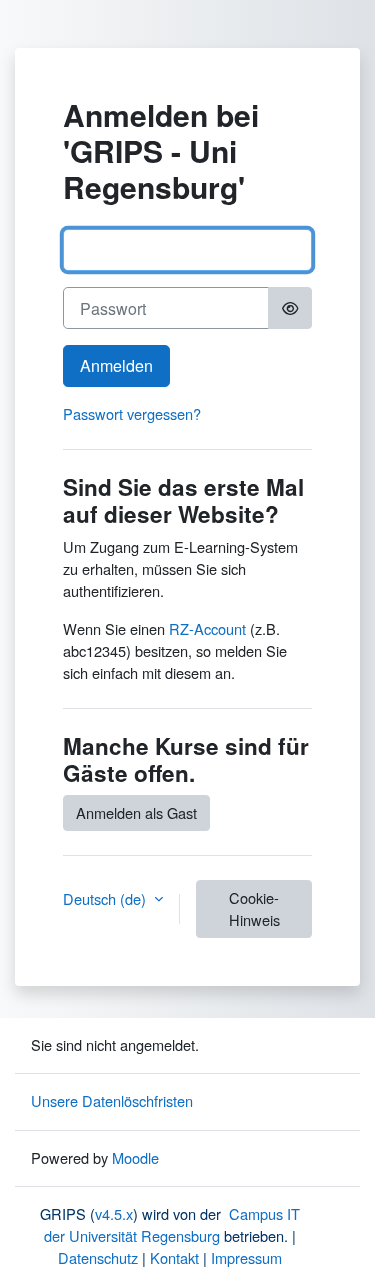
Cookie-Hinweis (254, 908)
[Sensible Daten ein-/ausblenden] (290, 308)
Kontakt (174, 1257)
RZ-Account (207, 628)
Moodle (135, 1157)
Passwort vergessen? (132, 413)
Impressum (246, 1257)
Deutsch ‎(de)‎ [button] (106, 898)
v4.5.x (114, 1213)
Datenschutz (98, 1257)
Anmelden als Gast (136, 812)
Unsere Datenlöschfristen (112, 1100)
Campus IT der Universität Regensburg (172, 1224)
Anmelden (116, 365)
